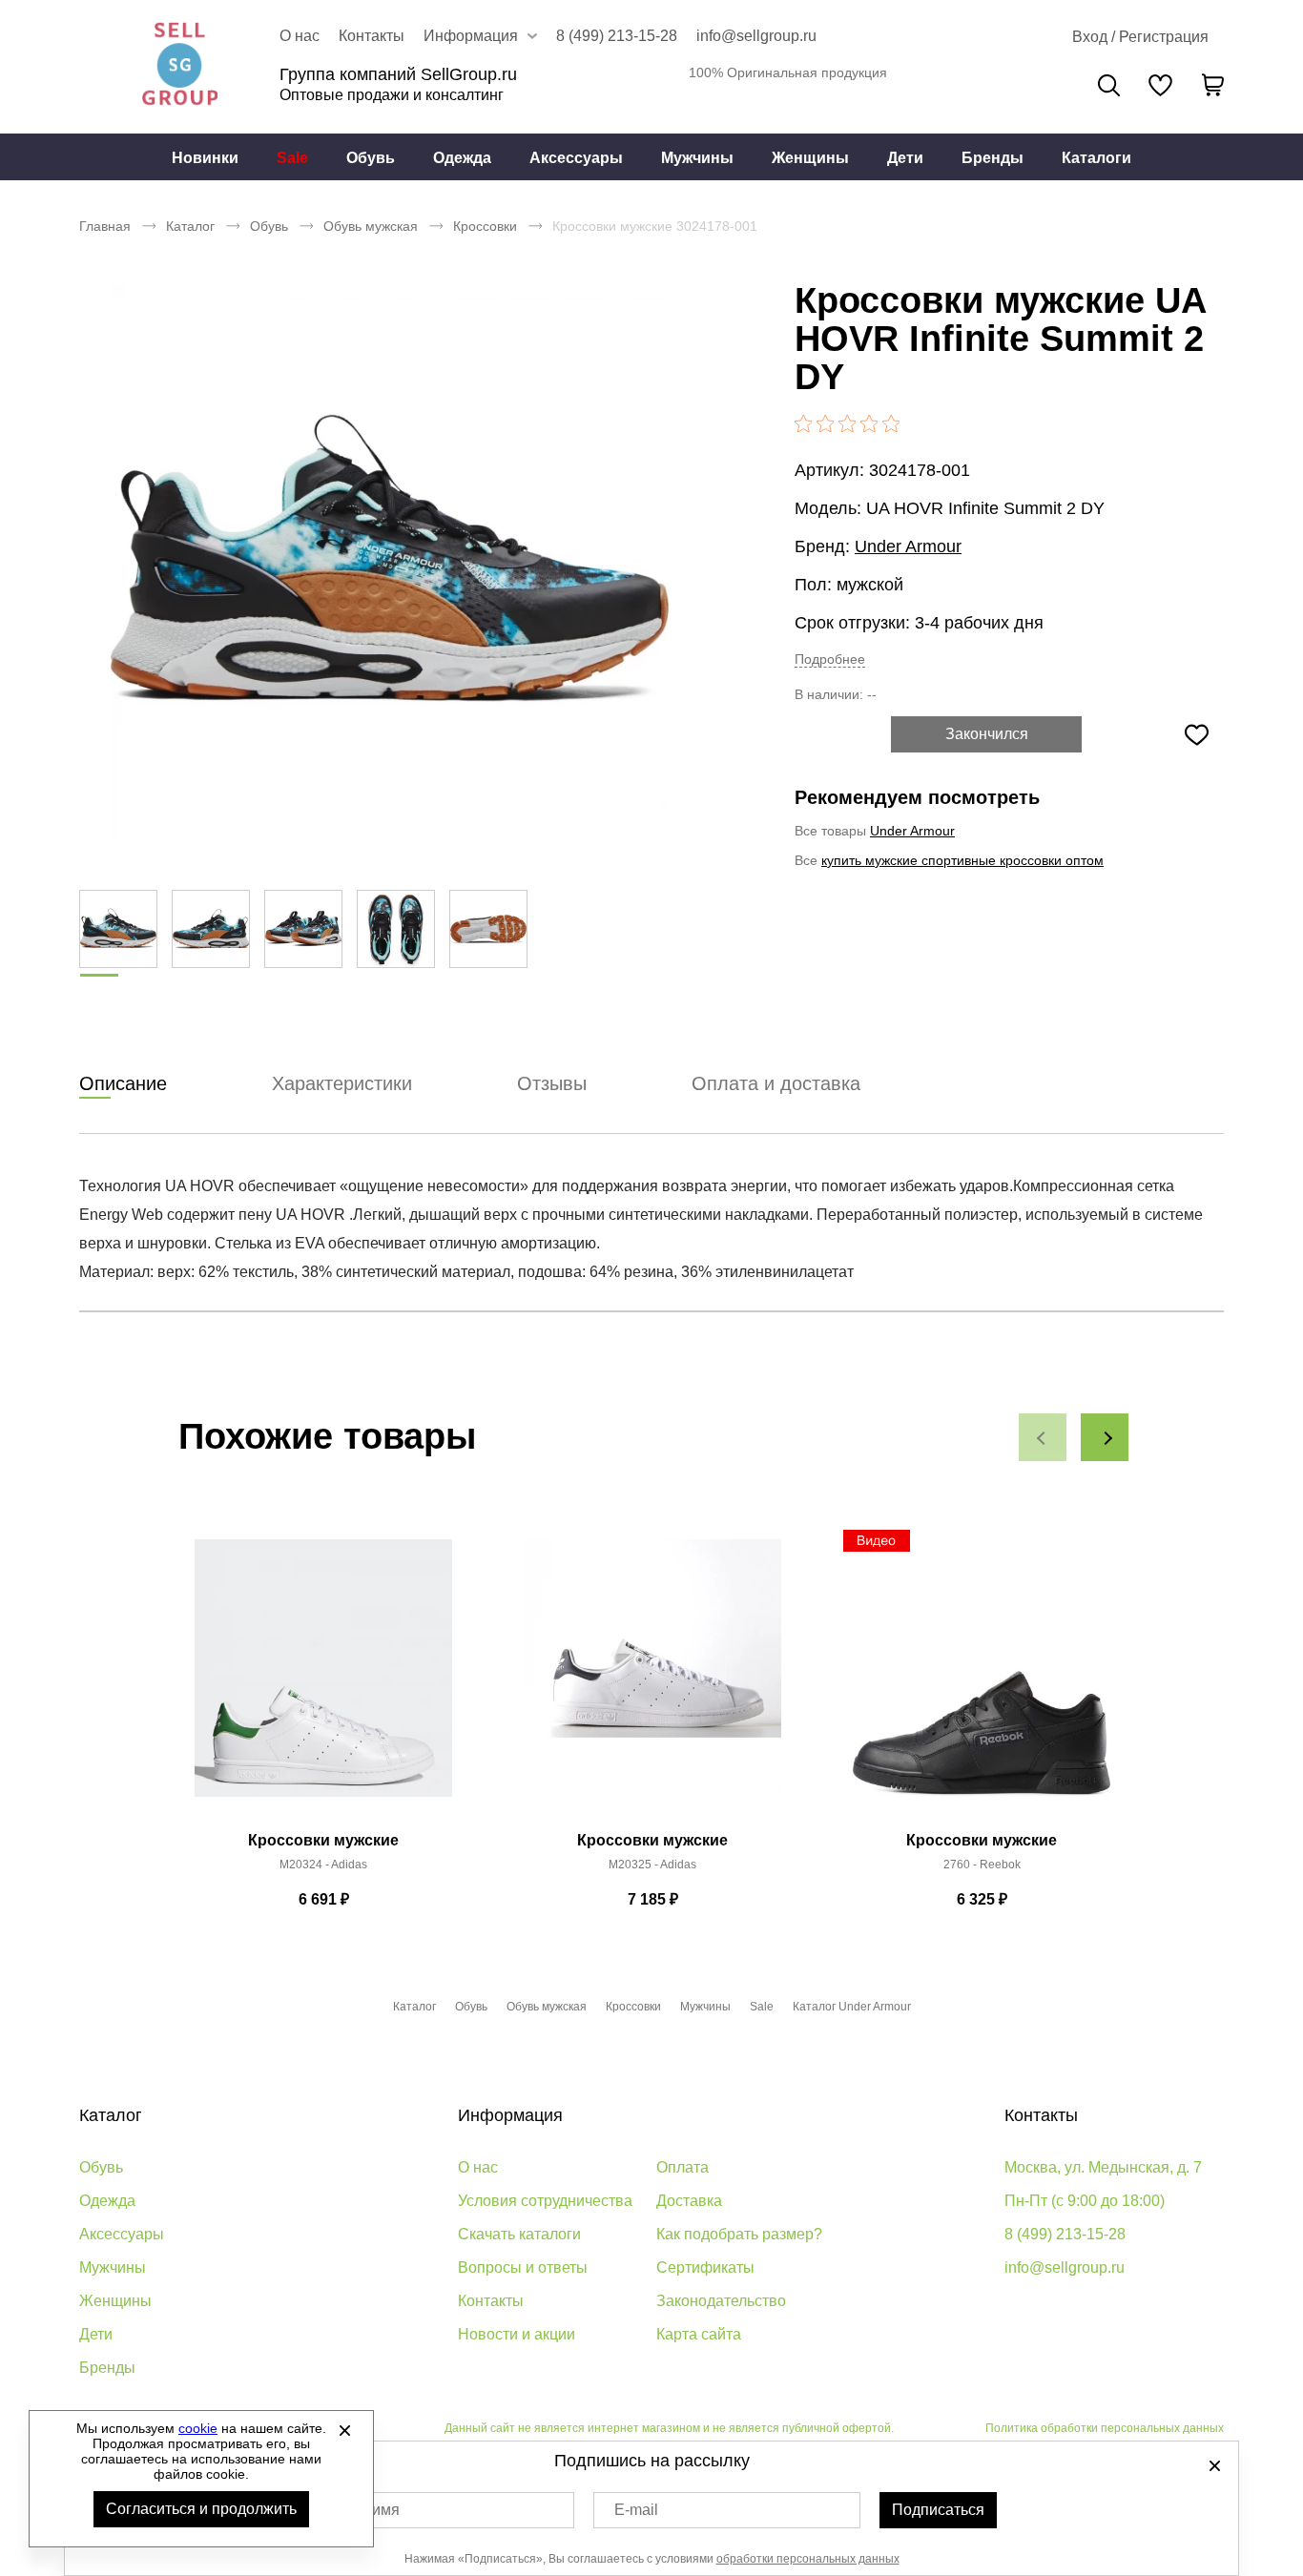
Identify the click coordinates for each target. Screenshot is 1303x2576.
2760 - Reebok (982, 1865)
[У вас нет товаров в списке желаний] (1160, 85)
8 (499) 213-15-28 (617, 36)
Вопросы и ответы (523, 2267)
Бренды (993, 158)
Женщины (810, 158)
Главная (105, 226)
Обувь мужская (371, 226)
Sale (292, 158)
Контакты (372, 36)
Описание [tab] (123, 1083)
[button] (1043, 1437)
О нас (300, 36)
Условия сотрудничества (545, 2201)
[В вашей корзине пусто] (1212, 85)
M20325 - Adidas (652, 1865)
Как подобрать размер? (739, 2234)
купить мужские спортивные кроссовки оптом (962, 860)
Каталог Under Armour (852, 2007)
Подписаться (938, 2510)
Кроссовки (485, 226)
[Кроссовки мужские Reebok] (982, 1679)
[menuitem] (205, 157)
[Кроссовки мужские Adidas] (323, 1679)
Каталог (190, 226)
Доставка (689, 2201)
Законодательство (721, 2301)
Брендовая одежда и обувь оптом (179, 67)
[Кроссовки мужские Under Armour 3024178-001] (389, 563)
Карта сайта (699, 2334)
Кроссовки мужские (323, 1840)
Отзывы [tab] (552, 1083)
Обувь (371, 158)
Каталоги (1096, 158)
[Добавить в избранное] (1196, 734)
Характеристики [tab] (342, 1083)
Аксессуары (576, 158)
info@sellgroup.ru (756, 36)
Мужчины (697, 158)
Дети (905, 158)
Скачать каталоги (519, 2234)
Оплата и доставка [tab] (776, 1083)
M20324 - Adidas (323, 1865)
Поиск (1109, 85)
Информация (510, 2115)
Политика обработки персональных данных (1105, 2428)
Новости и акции (517, 2334)
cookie (198, 2428)
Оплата (683, 2167)
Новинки (205, 158)
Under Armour (908, 546)
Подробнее (830, 659)
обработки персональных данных (808, 2559)
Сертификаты (705, 2267)
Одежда (462, 158)
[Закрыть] (344, 2430)
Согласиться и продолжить (201, 2509)
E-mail (636, 2510)
